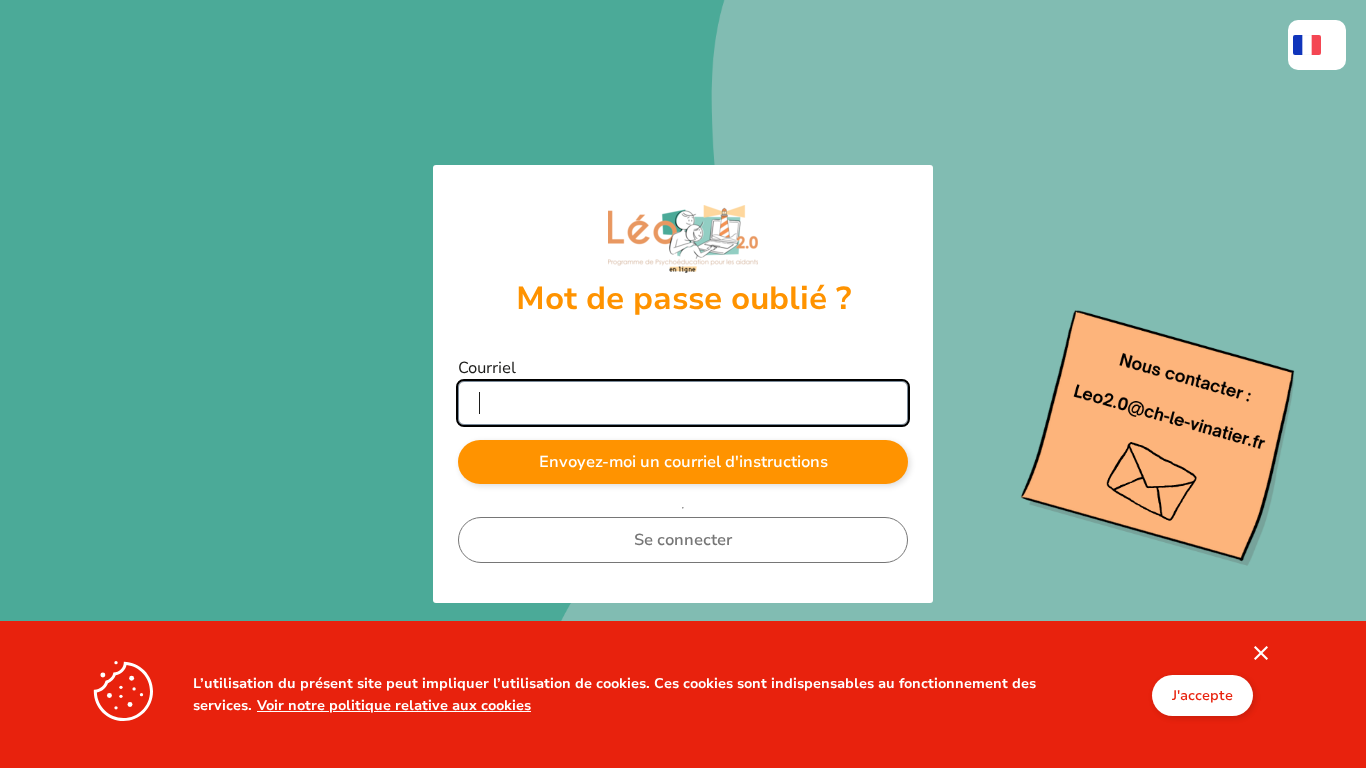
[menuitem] (1317, 45)
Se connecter (683, 540)
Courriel (487, 368)
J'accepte (1202, 694)
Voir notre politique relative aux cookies (394, 704)
